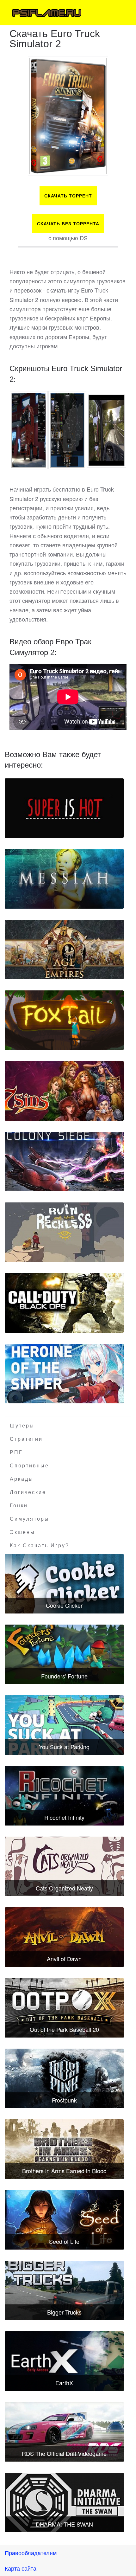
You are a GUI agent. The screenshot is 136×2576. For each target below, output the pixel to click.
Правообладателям (31, 2553)
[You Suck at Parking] (64, 1725)
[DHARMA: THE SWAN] (64, 2502)
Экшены (22, 1532)
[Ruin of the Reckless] (64, 1232)
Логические (28, 1492)
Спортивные (29, 1466)
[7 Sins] (64, 1091)
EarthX (64, 2383)
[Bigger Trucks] (64, 2290)
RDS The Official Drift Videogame (64, 2453)
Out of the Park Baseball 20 (64, 2029)
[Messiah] (64, 879)
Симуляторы (30, 1519)
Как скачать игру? (40, 1546)
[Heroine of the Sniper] (64, 1374)
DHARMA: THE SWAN (64, 2524)
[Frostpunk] (64, 2078)
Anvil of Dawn (64, 1959)
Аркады (22, 1479)
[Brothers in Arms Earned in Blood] (64, 2149)
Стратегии (26, 1439)
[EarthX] (64, 2361)
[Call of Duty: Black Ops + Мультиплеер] (64, 1303)
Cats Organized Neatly (64, 1888)
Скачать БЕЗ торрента (68, 224)
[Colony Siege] (64, 1162)
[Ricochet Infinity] (64, 1796)
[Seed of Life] (64, 2220)
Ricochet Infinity (64, 1817)
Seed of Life (64, 2241)
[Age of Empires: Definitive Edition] (64, 950)
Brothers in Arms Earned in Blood (64, 2171)
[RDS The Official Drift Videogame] (64, 2432)
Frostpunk (64, 2100)
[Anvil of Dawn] (64, 1937)
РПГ (16, 1452)
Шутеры (22, 1426)
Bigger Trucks (64, 2312)
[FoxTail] (64, 1020)
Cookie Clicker (64, 1605)
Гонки (19, 1506)
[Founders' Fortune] (64, 1654)
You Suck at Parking (64, 1747)
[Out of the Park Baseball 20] (64, 2008)
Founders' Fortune (64, 1676)
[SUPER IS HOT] (64, 808)
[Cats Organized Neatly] (64, 1866)
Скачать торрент (68, 196)
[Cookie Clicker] (64, 1584)
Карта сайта (21, 2568)
